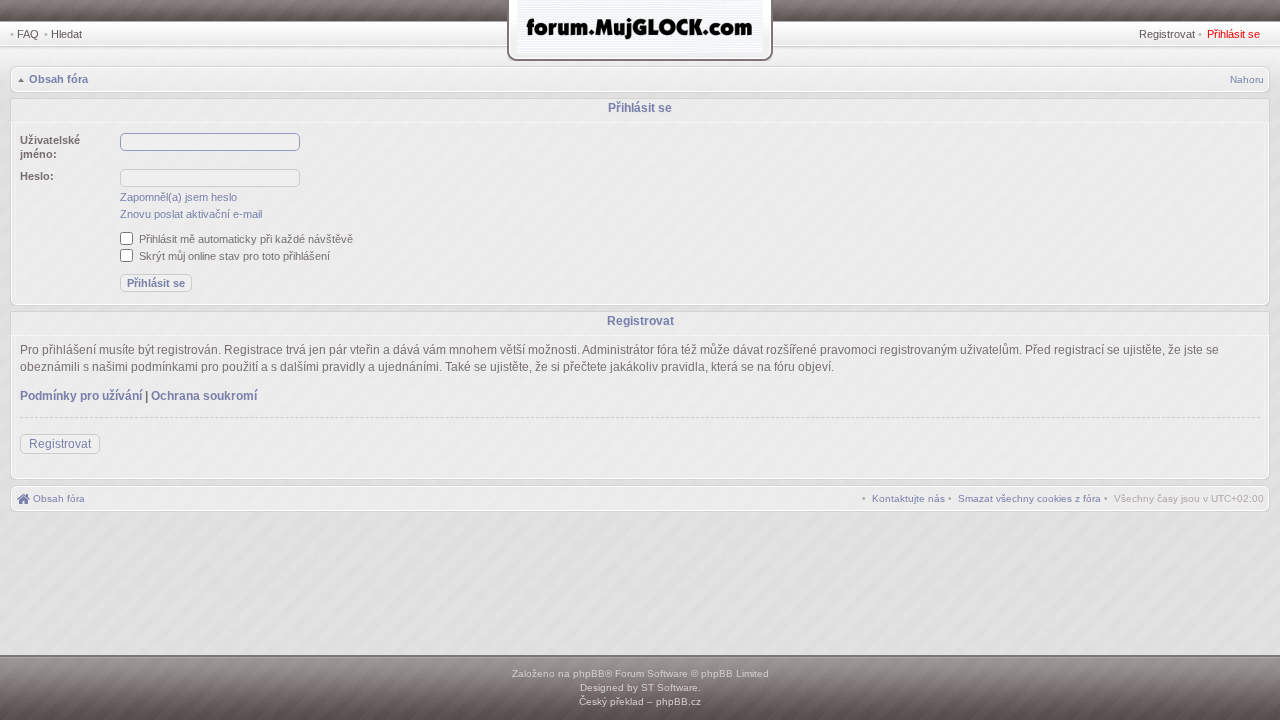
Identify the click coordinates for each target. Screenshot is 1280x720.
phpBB (589, 673)
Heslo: (37, 176)
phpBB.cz (678, 701)
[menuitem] (1029, 498)
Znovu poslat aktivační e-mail (191, 214)
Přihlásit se (1233, 34)
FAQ (28, 34)
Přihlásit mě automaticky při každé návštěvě (244, 239)
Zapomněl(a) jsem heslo (178, 197)
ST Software (669, 687)
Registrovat (1167, 34)
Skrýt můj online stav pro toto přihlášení (233, 256)
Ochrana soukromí (204, 396)
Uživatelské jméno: (50, 147)
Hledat (66, 34)
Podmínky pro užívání (81, 396)
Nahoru (1247, 79)
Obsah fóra (58, 79)
